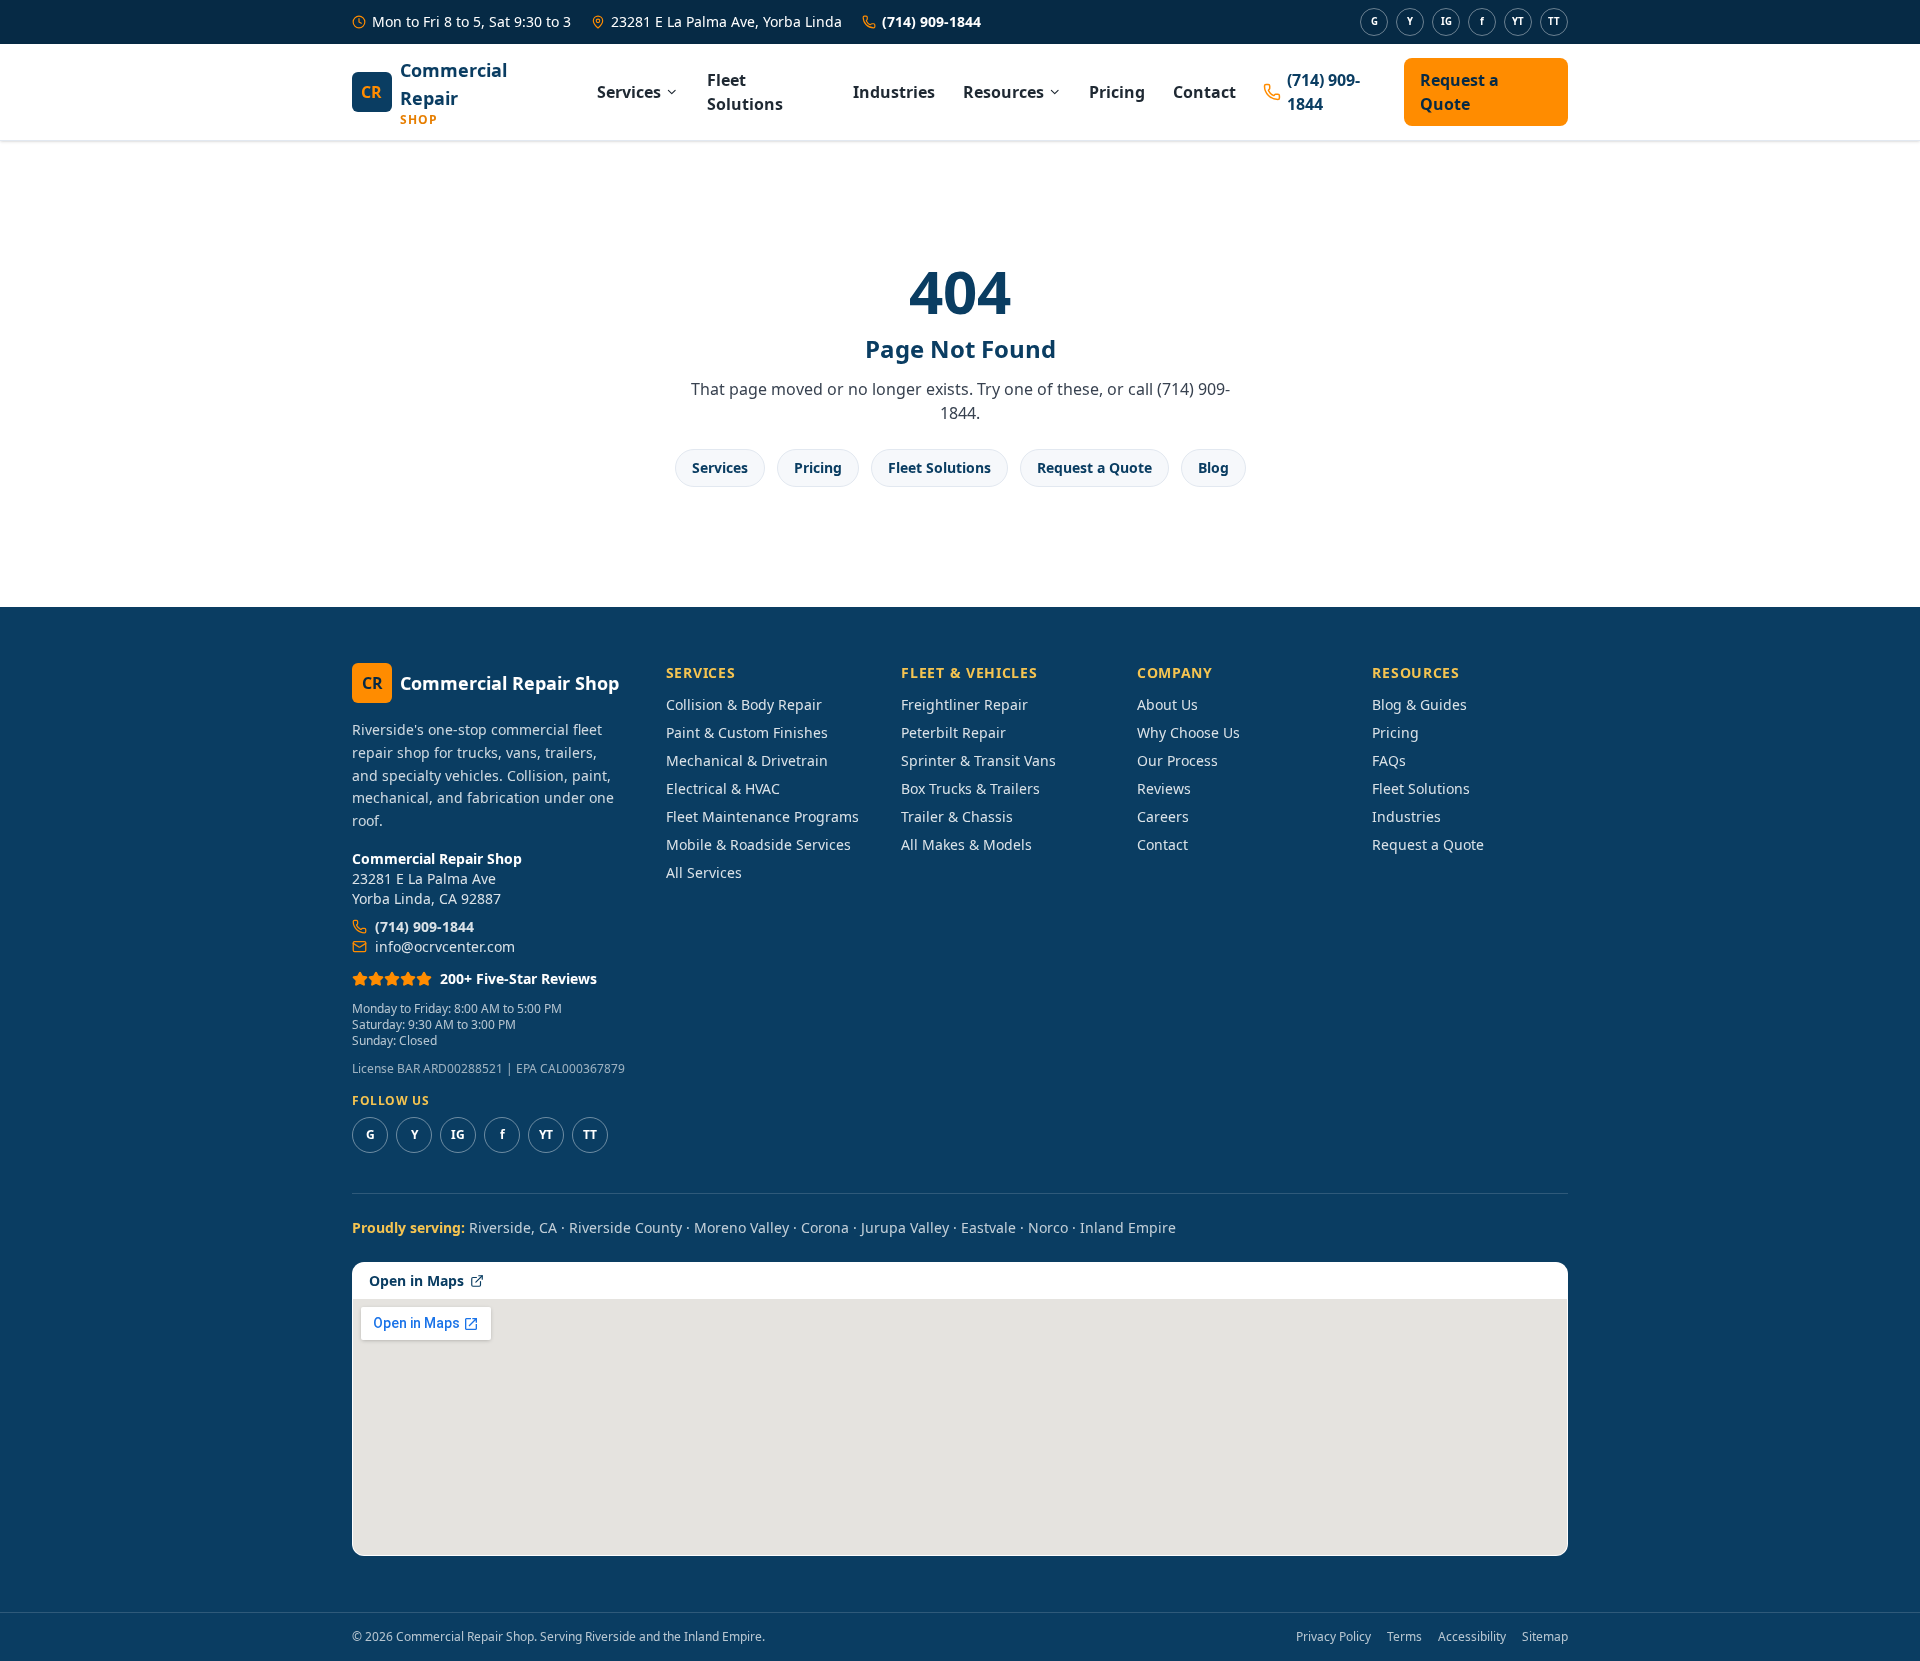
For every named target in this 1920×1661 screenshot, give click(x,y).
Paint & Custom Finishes (747, 732)
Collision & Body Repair (744, 704)
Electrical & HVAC (723, 788)
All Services (704, 872)
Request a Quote (1459, 92)
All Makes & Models (966, 844)
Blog (1213, 467)
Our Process (1177, 760)
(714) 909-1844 (931, 21)
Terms (1404, 1637)
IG (1446, 21)
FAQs (1389, 760)
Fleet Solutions (745, 92)
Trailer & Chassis (957, 816)
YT (1518, 21)
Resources (1003, 92)
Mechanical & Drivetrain (747, 760)
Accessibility (1472, 1637)
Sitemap (1545, 1637)
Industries (894, 92)
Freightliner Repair (964, 704)
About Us (1167, 704)
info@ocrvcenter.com (445, 946)
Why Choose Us (1188, 732)
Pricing (1117, 92)
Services (629, 92)
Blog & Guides (1419, 704)
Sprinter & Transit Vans (978, 760)
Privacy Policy (1333, 1637)
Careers (1163, 816)
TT (1554, 21)
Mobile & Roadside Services (758, 844)
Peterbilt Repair (953, 732)
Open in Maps (416, 1280)
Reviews (1164, 788)
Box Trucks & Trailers (970, 788)
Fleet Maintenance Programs (762, 816)
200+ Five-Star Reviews (518, 978)
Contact (1204, 92)
